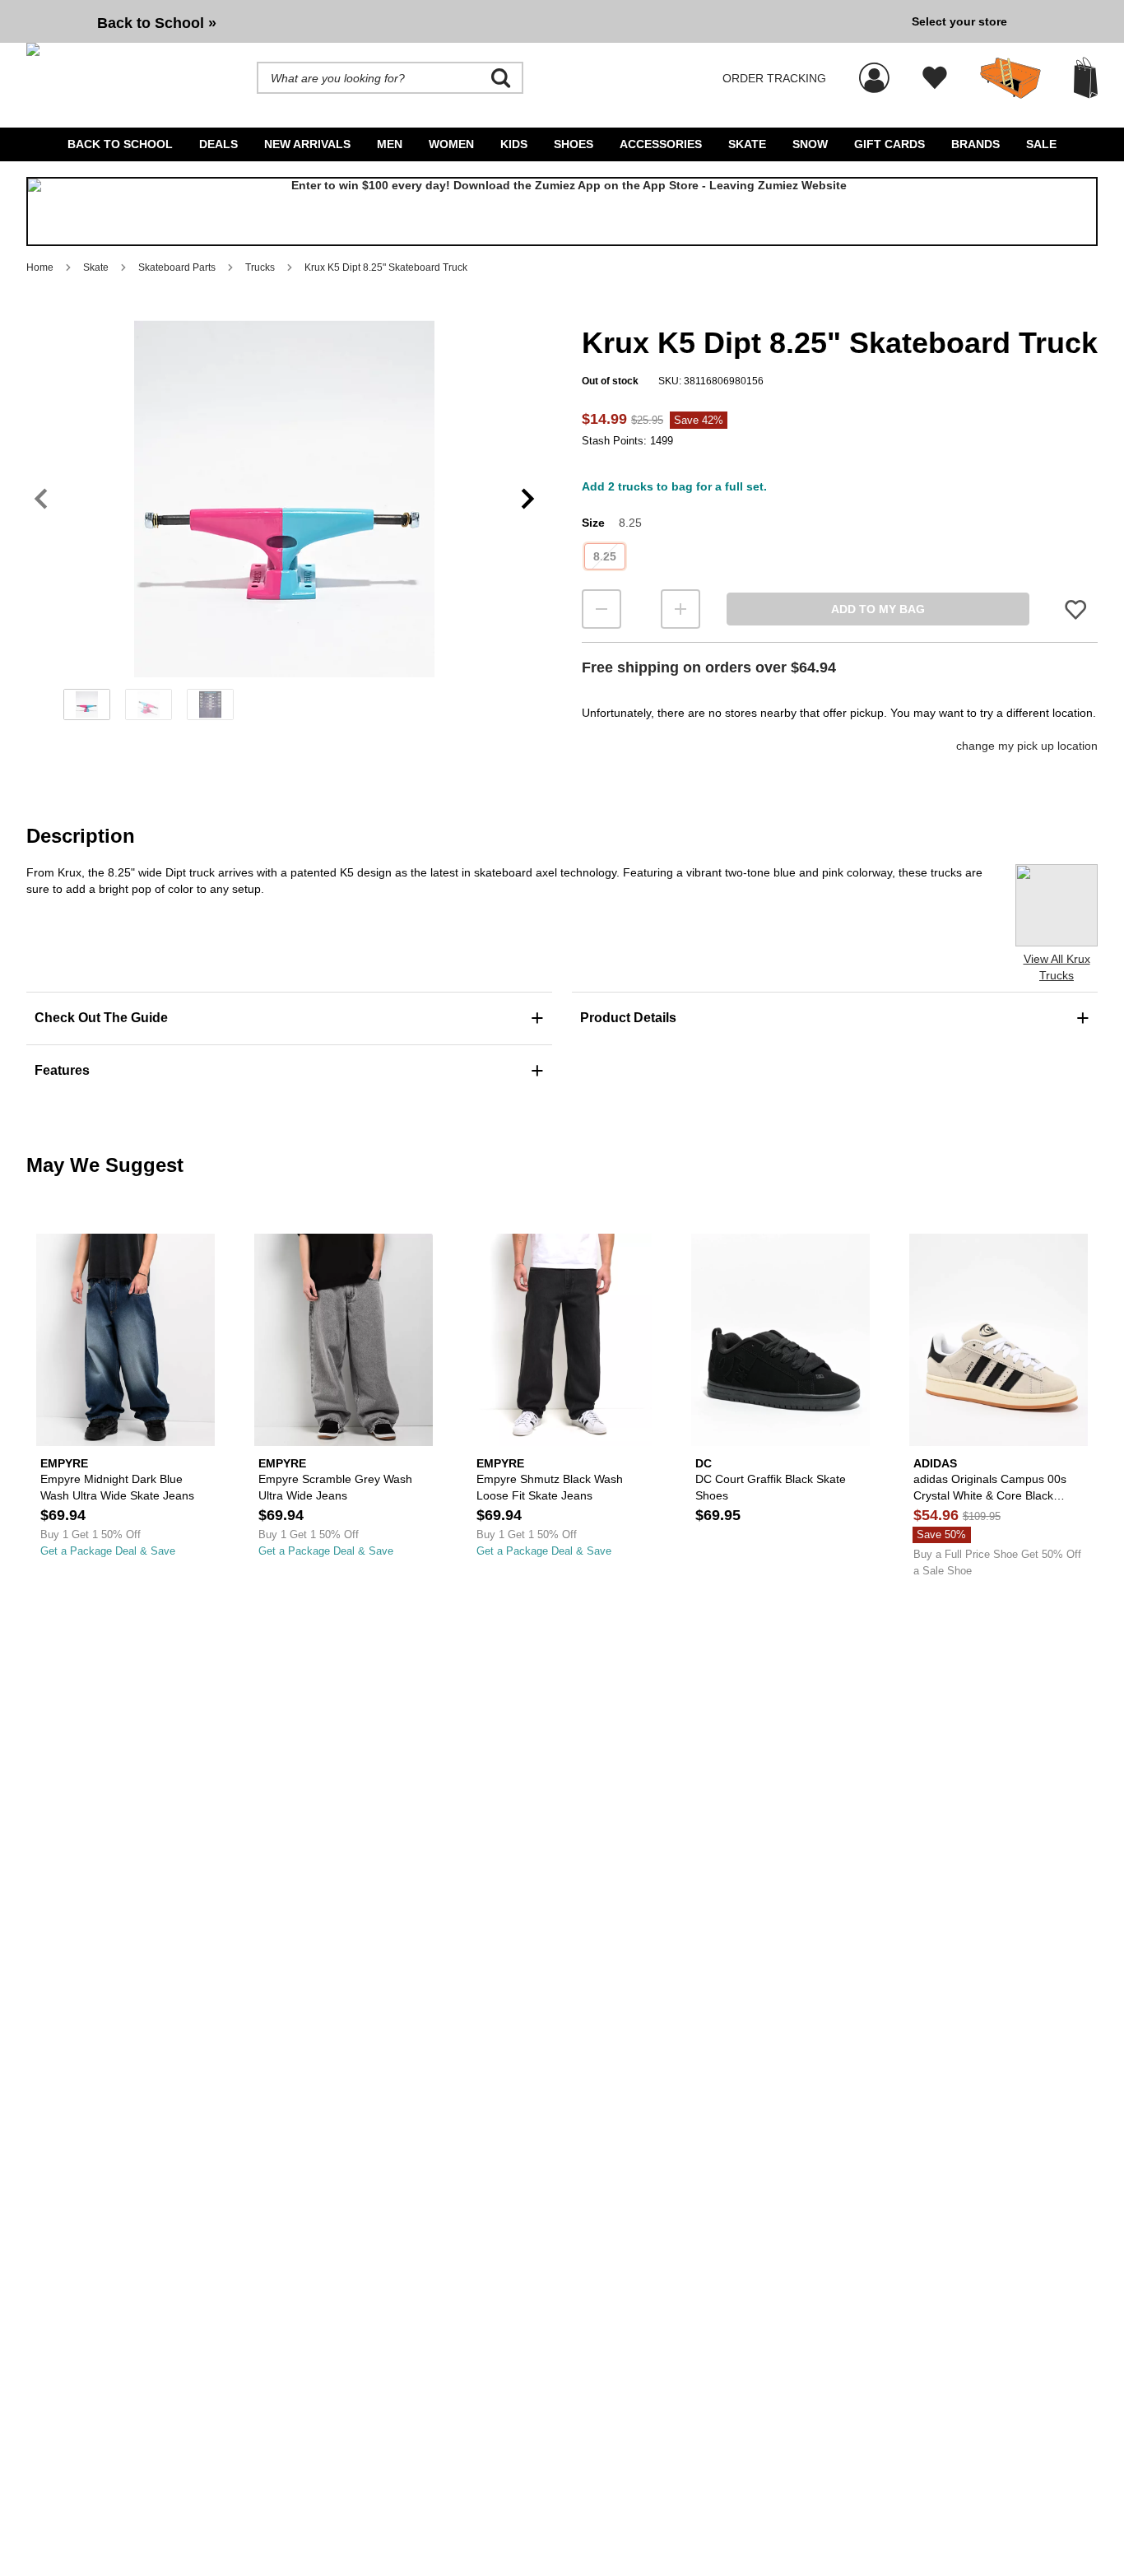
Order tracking (774, 78)
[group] (462, 21)
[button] (284, 499)
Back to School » (157, 23)
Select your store (959, 21)
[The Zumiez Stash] (1010, 78)
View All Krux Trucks (1057, 967)
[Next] (528, 498)
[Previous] (41, 498)
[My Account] (874, 69)
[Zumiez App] (562, 212)
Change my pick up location (1027, 746)
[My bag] (1086, 78)
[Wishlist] (935, 78)
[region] (284, 526)
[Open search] (501, 78)
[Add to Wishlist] (1075, 609)
